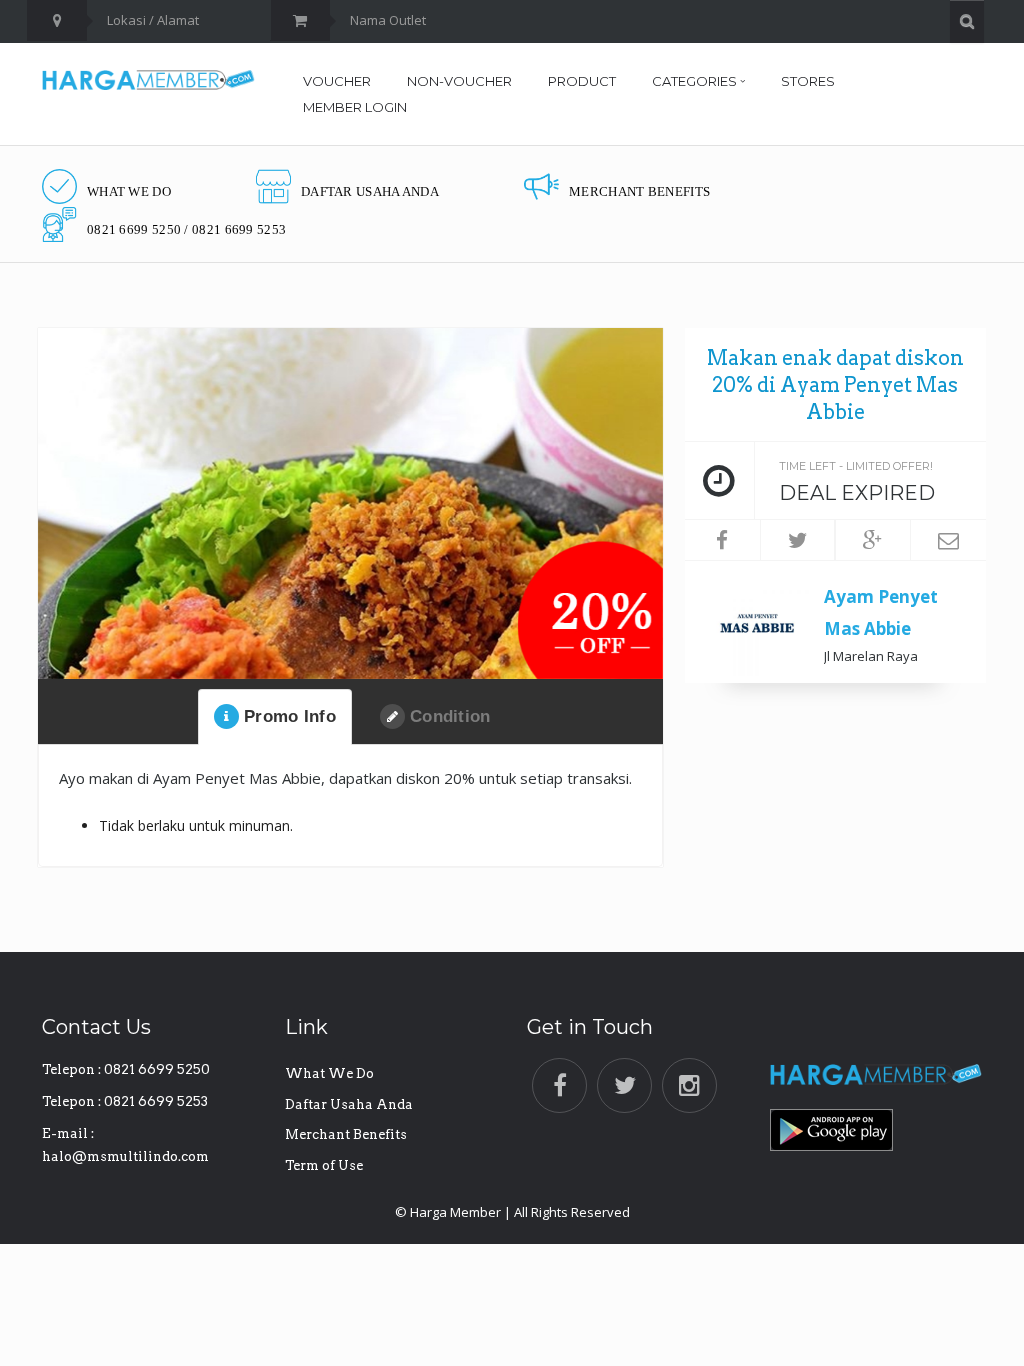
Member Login (355, 107)
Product (582, 81)
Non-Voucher (459, 81)
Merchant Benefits (346, 1134)
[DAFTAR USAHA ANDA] (347, 167)
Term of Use (324, 1165)
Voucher (337, 81)
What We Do (329, 1073)
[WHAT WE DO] (106, 167)
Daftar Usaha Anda (349, 1104)
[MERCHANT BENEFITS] (617, 167)
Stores (808, 81)
